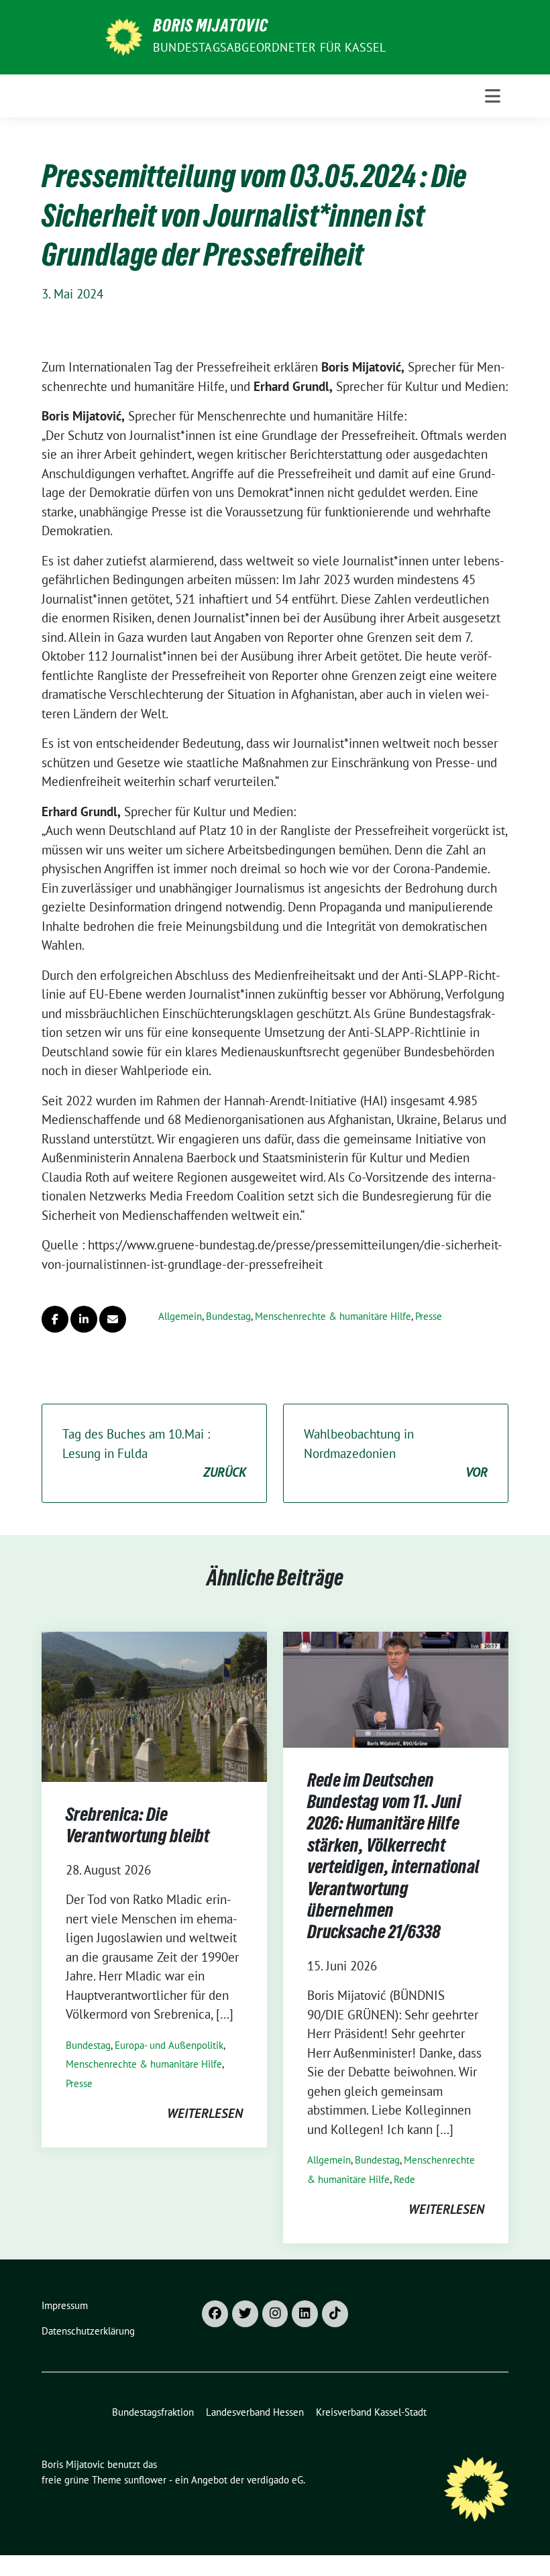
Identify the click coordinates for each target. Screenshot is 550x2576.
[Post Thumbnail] (154, 1705)
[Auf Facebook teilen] (55, 1319)
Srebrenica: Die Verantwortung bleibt (137, 1828)
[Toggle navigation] (493, 96)
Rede (404, 2179)
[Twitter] (245, 2314)
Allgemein (180, 1316)
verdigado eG (275, 2480)
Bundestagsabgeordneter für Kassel (270, 47)
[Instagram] (275, 2314)
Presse (429, 1316)
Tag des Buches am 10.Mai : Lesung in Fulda (154, 1453)
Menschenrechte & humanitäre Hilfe (333, 1316)
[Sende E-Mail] (113, 1319)
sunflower (145, 2480)
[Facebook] (215, 2314)
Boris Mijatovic (211, 28)
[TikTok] (335, 2314)
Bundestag (228, 1316)
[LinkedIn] (305, 2314)
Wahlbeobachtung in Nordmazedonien (396, 1453)
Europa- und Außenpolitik (169, 2045)
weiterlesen (205, 2113)
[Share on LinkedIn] (84, 1319)
